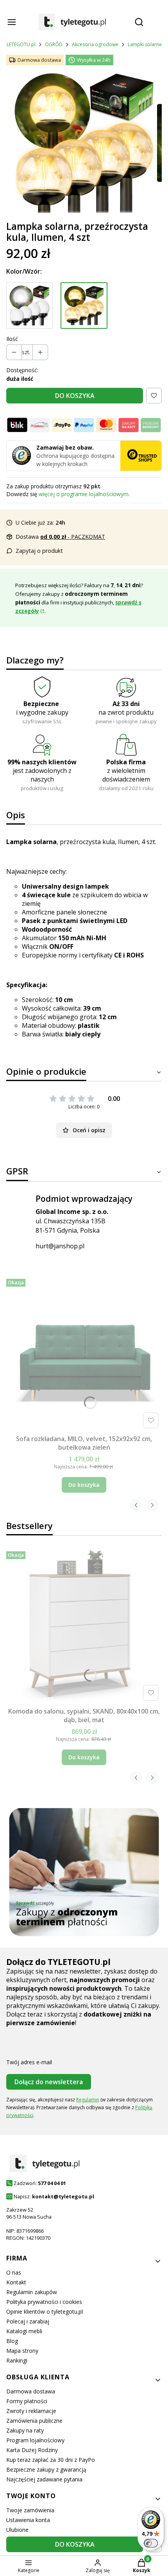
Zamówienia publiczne (34, 2421)
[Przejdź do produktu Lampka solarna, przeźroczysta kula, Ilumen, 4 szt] (84, 306)
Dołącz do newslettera (49, 2082)
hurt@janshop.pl (60, 1246)
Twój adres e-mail (29, 2062)
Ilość (12, 339)
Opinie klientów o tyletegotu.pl (45, 2312)
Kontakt (16, 2282)
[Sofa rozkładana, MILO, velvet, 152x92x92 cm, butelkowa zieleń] (84, 1353)
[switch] (151, 2543)
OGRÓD (54, 44)
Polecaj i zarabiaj (28, 2321)
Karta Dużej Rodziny (32, 2450)
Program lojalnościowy (35, 2440)
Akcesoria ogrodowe (95, 44)
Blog (12, 2341)
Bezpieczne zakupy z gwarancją (46, 2469)
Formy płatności (27, 2401)
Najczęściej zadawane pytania (44, 2479)
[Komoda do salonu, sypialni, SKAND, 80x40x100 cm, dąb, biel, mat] (84, 1626)
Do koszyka (84, 1485)
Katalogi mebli (24, 2331)
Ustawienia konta (28, 2520)
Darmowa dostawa (31, 2391)
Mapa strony (22, 2351)
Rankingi (17, 2360)
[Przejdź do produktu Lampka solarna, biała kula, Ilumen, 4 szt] (29, 306)
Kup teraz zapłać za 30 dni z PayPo (51, 2460)
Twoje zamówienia (30, 2510)
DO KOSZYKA (75, 396)
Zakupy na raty (25, 2430)
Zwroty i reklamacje (31, 2411)
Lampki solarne (145, 44)
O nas (14, 2272)
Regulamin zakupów (32, 2292)
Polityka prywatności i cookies (44, 2302)
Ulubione (17, 2530)
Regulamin (88, 2100)
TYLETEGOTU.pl (18, 44)
